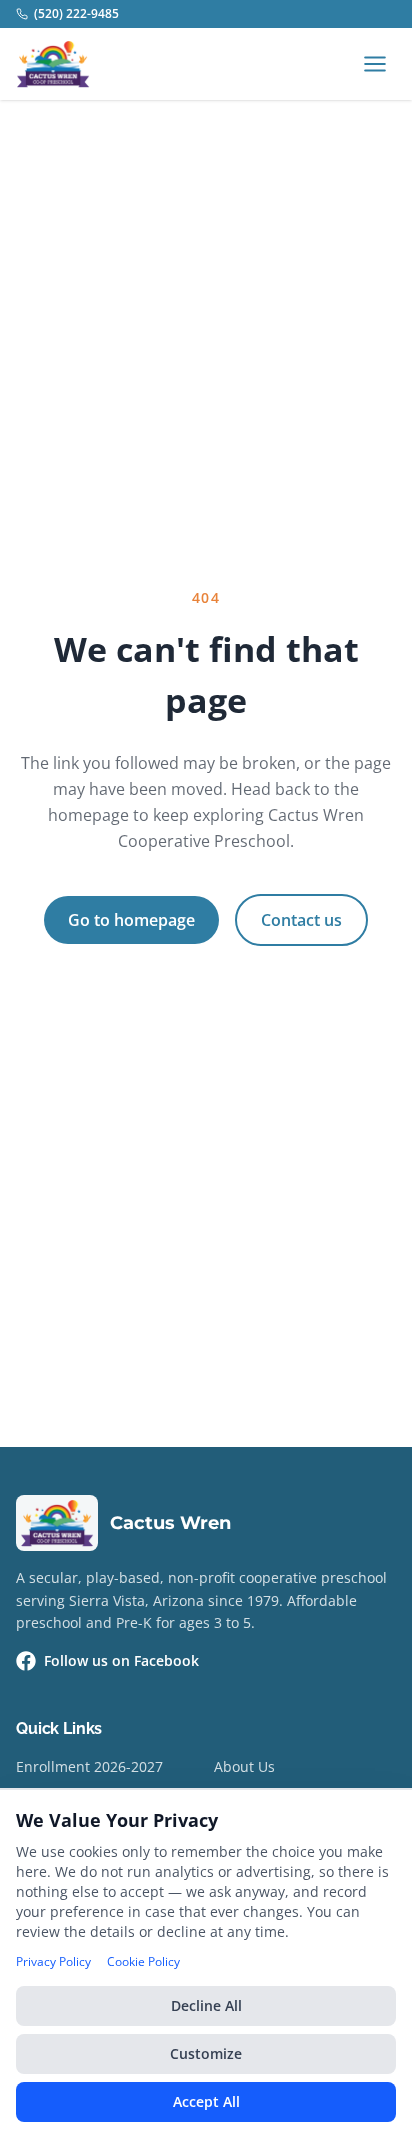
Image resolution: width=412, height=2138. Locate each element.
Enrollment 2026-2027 (89, 1766)
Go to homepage (131, 920)
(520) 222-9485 (76, 14)
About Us (244, 1766)
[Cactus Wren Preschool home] (53, 64)
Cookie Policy (143, 1962)
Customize (206, 2053)
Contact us (301, 920)
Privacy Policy (53, 1962)
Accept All (206, 2101)
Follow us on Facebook (121, 1660)
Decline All (206, 2005)
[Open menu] (375, 64)
